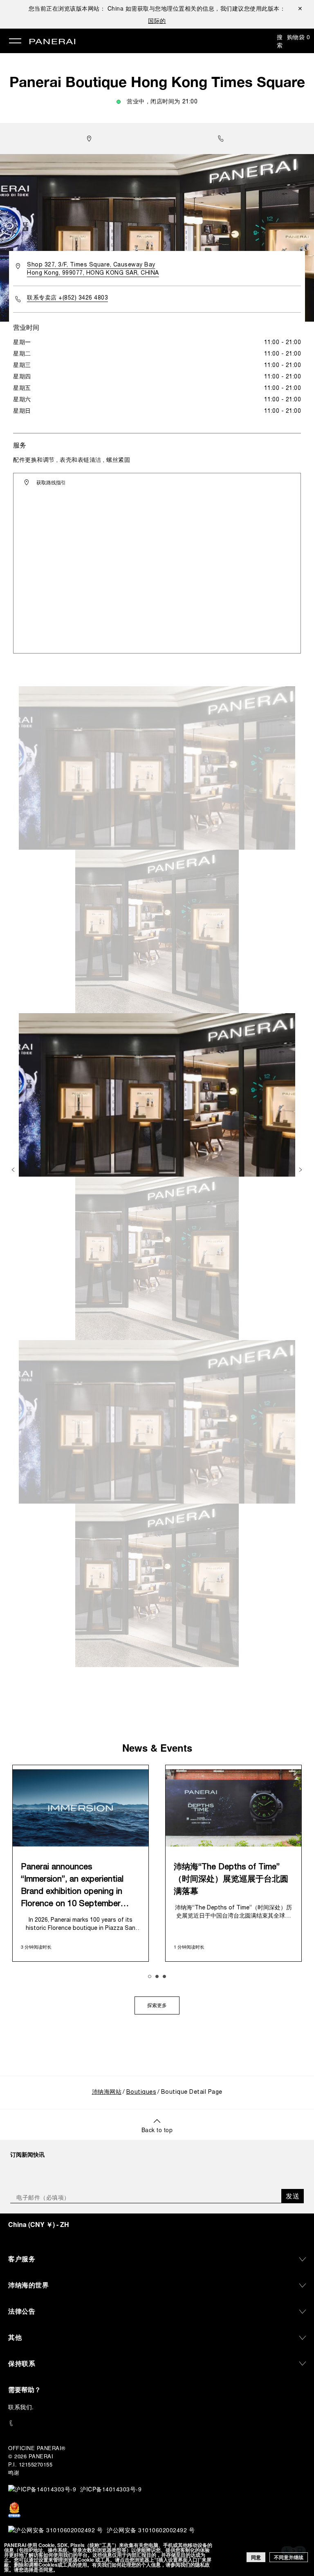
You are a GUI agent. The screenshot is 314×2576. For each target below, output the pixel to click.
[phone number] (157, 2423)
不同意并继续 (289, 2557)
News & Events (157, 1748)
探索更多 (157, 2006)
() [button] (39, 2224)
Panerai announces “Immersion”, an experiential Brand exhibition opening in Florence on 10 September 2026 (72, 1887)
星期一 (22, 343)
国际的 (157, 20)
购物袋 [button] (299, 37)
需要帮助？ (25, 2389)
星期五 (22, 388)
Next (301, 1170)
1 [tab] (150, 1976)
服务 (20, 445)
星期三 (22, 366)
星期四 (22, 377)
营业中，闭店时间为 (162, 102)
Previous (14, 1170)
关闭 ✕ (300, 8)
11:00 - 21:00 (283, 343)
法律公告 (22, 2311)
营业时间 (26, 327)
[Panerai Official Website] (52, 42)
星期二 (22, 354)
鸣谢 (14, 2472)
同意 (256, 2557)
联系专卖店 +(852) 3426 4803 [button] (67, 298)
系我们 (23, 2407)
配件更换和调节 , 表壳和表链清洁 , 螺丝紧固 (72, 460)
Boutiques (141, 2092)
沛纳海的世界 (28, 2285)
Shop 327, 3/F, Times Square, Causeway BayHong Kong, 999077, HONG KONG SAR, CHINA (93, 269)
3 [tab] (164, 1976)
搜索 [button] (280, 41)
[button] (223, 139)
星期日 (22, 411)
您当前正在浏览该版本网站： (76, 8)
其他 (15, 2337)
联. (21, 2407)
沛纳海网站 (107, 2092)
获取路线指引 (51, 482)
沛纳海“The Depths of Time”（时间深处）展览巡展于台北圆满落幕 (231, 1880)
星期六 (22, 400)
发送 (293, 2196)
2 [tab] (157, 1976)
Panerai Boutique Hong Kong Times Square (157, 82)
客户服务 (22, 2259)
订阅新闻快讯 (27, 2154)
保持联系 (22, 2363)
